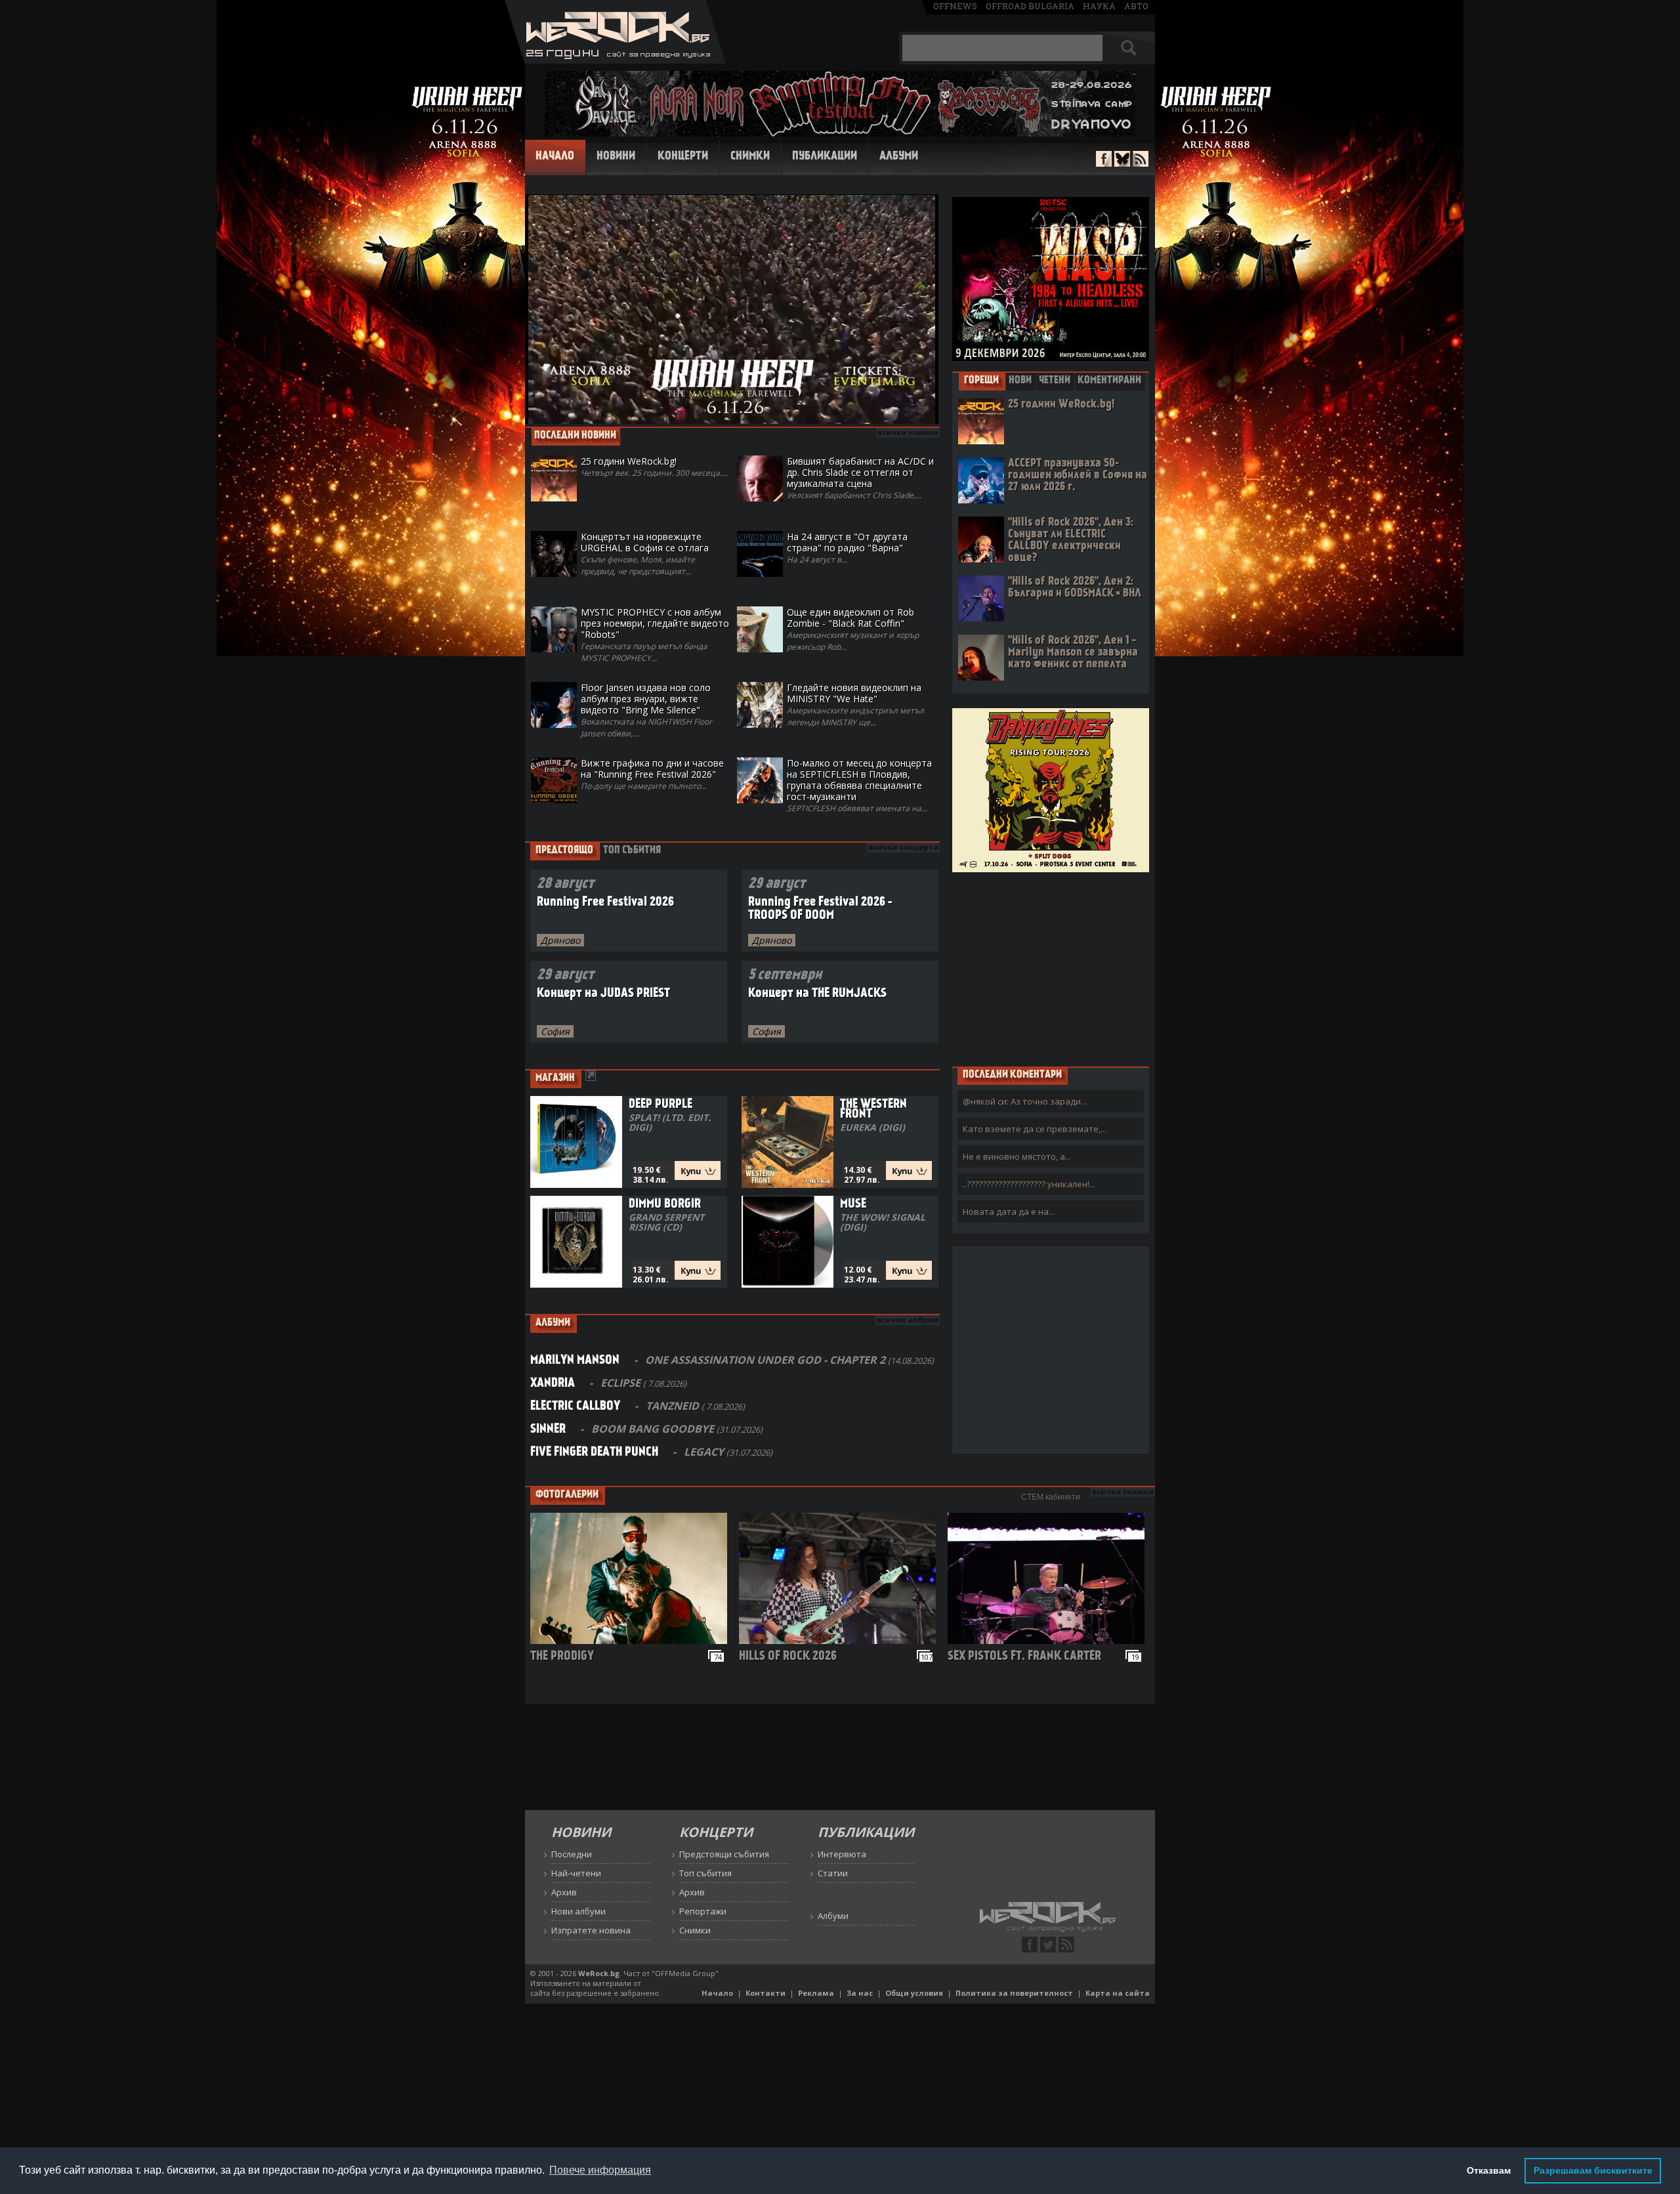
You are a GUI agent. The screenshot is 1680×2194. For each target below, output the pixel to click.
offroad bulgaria (1030, 6)
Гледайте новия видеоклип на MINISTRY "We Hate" (855, 705)
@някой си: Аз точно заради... (1025, 1101)
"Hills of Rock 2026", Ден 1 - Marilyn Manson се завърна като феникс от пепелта (1073, 653)
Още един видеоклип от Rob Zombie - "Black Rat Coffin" (853, 629)
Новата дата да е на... (1009, 1212)
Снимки (750, 157)
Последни (572, 1854)
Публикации (825, 157)
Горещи (981, 381)
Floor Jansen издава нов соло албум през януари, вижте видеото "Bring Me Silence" (646, 710)
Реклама (816, 1993)
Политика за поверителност (1014, 1993)
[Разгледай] (632, 1640)
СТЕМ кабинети (1051, 1497)
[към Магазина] (591, 1077)
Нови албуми (578, 1911)
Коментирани (1109, 381)
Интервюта (842, 1854)
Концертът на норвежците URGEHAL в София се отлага (645, 554)
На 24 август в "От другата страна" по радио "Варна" (847, 548)
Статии (833, 1873)
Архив (564, 1892)
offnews (955, 6)
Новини (616, 157)
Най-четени (576, 1873)
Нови (1020, 381)
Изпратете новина (591, 1930)
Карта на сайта (1118, 1993)
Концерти (683, 157)
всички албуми (908, 1319)
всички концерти (903, 847)
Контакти (766, 1993)
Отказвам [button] (1489, 2170)
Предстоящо (564, 851)
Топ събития (632, 851)
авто (1136, 6)
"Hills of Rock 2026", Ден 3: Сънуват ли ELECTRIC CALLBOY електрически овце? (1071, 540)
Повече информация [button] (600, 2170)
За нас (860, 1993)
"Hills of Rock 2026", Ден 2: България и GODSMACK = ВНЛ (1075, 588)
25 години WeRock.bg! (1061, 405)
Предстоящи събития (724, 1854)
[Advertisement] (1051, 969)
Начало (555, 157)
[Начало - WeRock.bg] (615, 60)
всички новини (908, 432)
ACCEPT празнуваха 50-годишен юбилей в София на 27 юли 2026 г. (1078, 475)
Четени (1055, 381)
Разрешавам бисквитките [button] (1593, 2170)
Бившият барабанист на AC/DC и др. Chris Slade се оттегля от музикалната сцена (860, 478)
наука (1099, 6)
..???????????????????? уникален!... (1029, 1184)
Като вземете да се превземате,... (1035, 1129)
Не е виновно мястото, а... (1017, 1156)
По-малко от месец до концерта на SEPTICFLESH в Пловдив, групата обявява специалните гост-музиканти (859, 785)
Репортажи (703, 1911)
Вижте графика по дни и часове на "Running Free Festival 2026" (652, 774)
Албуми (899, 157)
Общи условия (914, 1993)
